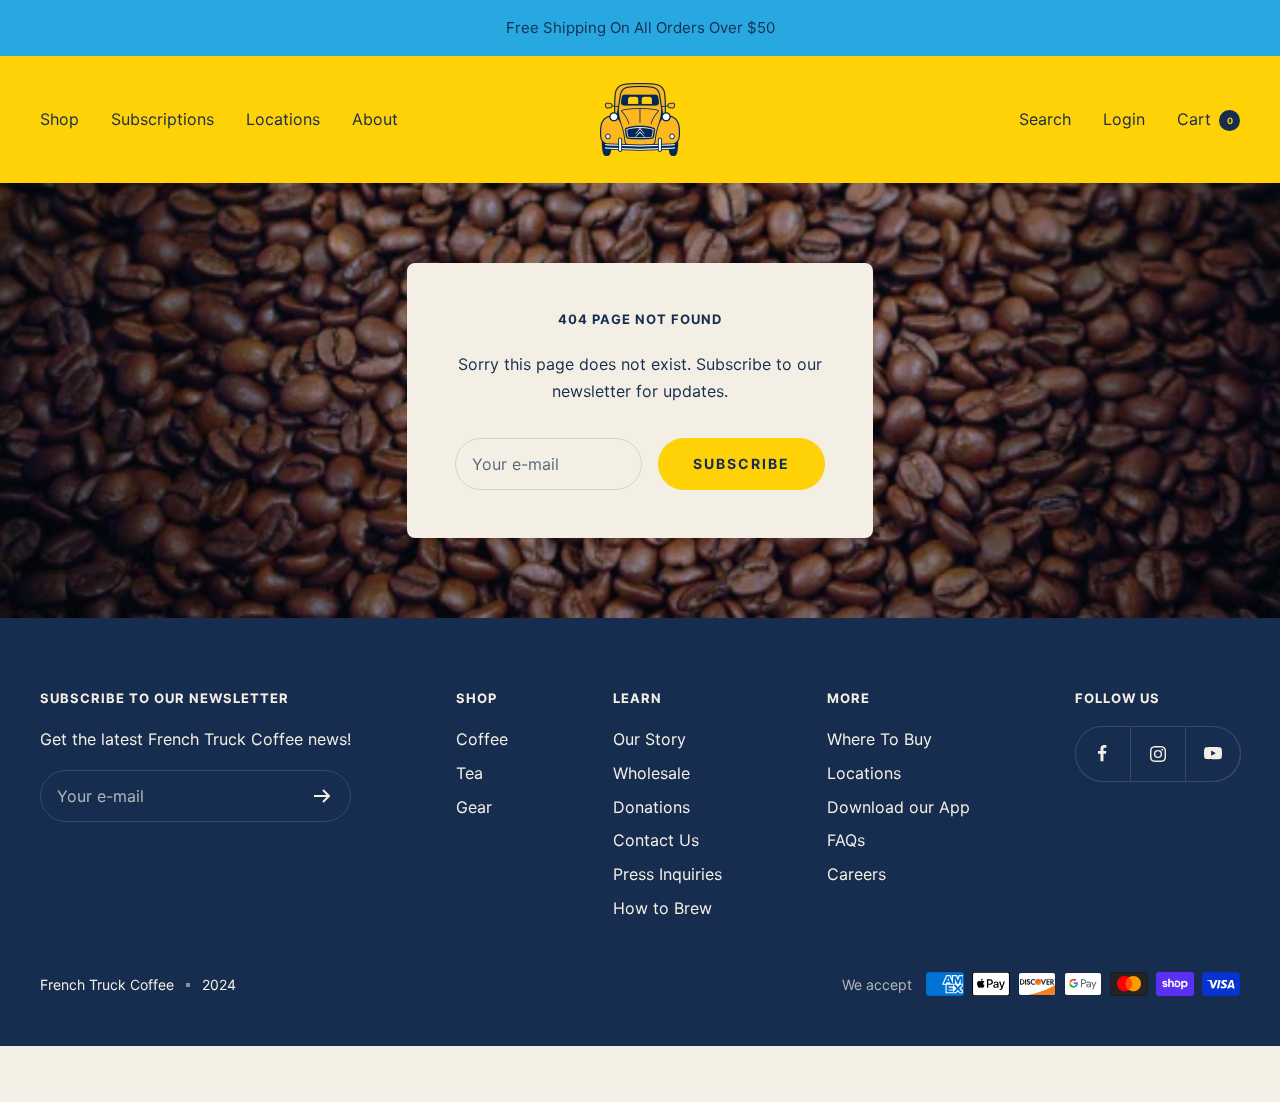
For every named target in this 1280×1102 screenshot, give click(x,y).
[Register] (322, 796)
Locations (283, 118)
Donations (651, 807)
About (375, 118)
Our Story (649, 739)
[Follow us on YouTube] (1212, 753)
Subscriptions (162, 118)
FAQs (846, 840)
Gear (474, 807)
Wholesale (651, 773)
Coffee (482, 739)
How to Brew (662, 908)
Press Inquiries (667, 874)
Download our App (898, 807)
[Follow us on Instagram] (1157, 753)
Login (1124, 118)
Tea (469, 773)
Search (1045, 118)
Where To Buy (879, 739)
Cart (1205, 118)
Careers (856, 874)
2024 (219, 984)
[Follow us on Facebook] (1102, 753)
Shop (59, 118)
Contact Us (656, 840)
